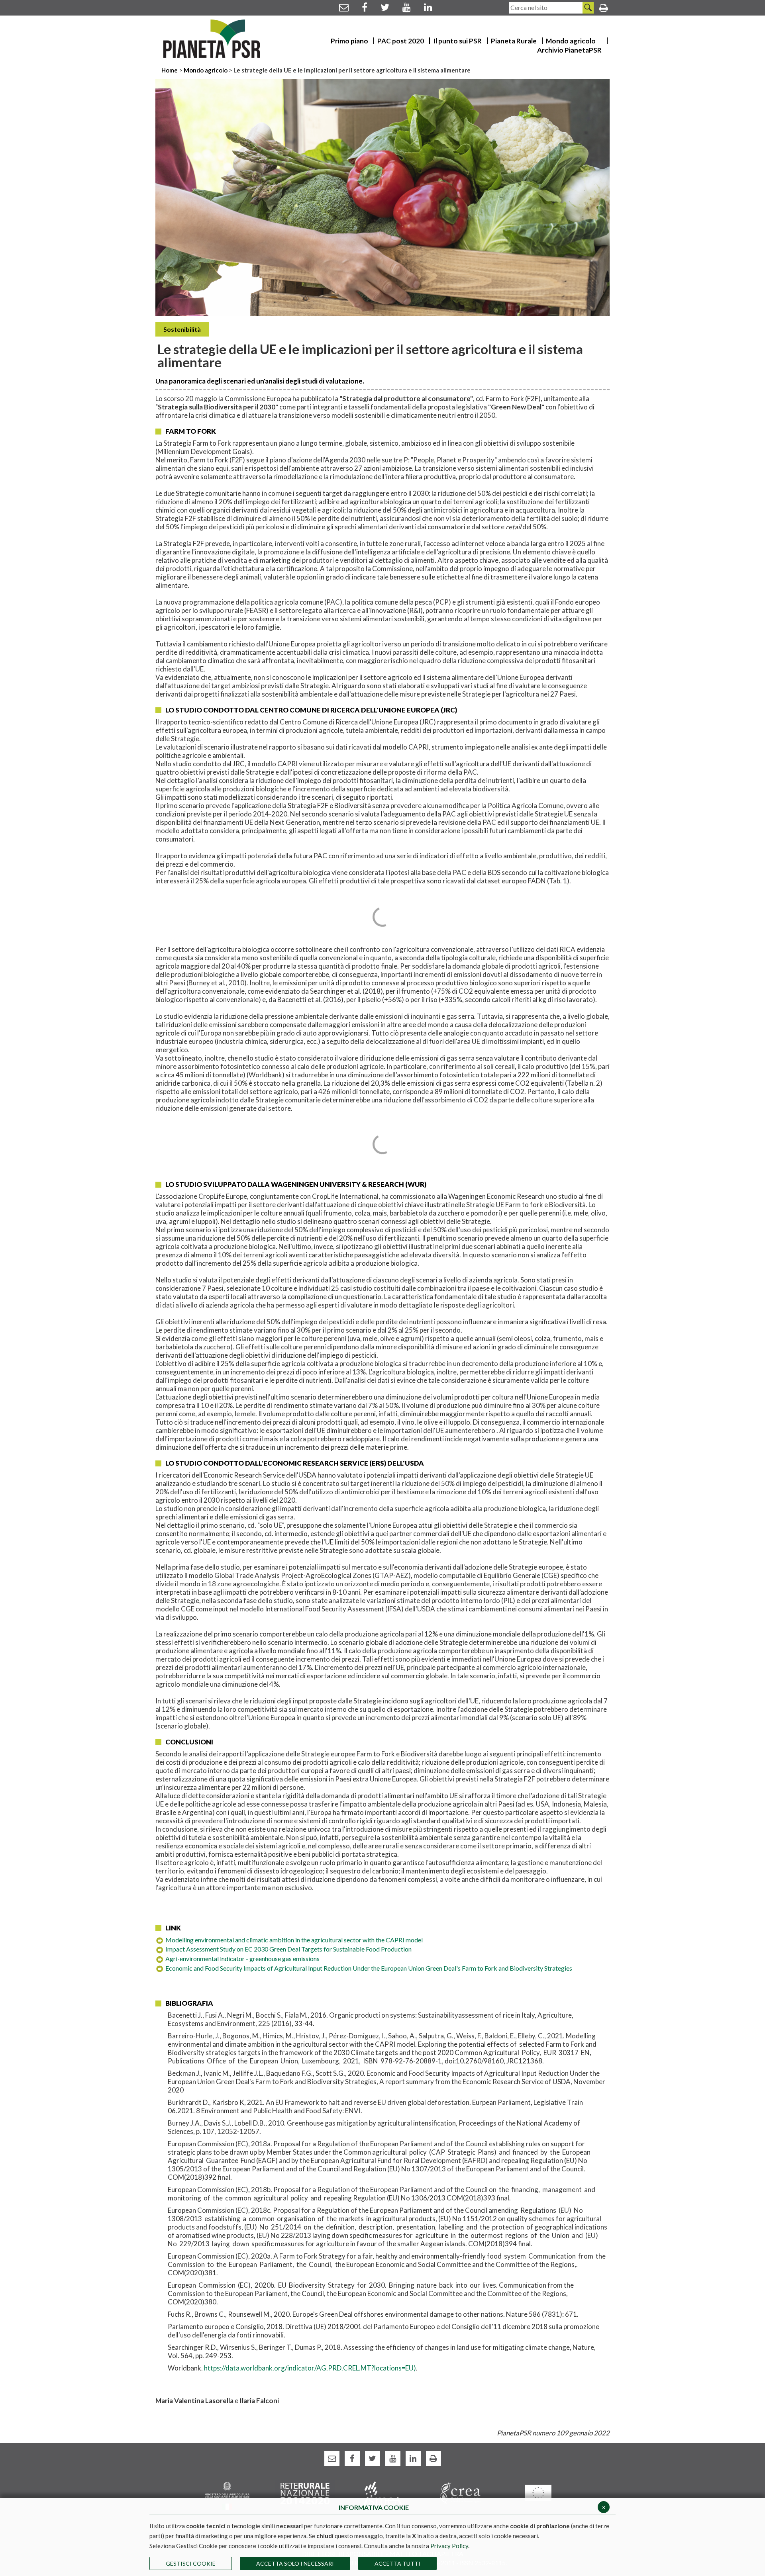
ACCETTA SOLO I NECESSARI (295, 2563)
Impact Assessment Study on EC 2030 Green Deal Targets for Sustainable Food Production (288, 1949)
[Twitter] (385, 7)
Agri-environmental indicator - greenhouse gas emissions (242, 1958)
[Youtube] (407, 7)
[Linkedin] (428, 7)
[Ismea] (383, 2493)
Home (170, 70)
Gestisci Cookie (191, 2563)
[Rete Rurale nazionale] (305, 2493)
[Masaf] (227, 2495)
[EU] (538, 2492)
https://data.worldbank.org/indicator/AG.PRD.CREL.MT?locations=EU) (310, 2368)
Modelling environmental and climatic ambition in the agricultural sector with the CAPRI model (294, 1940)
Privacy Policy (449, 2546)
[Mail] (344, 7)
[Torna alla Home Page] (212, 39)
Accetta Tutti (397, 2563)
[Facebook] (365, 7)
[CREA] (460, 2493)
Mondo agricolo (206, 70)
